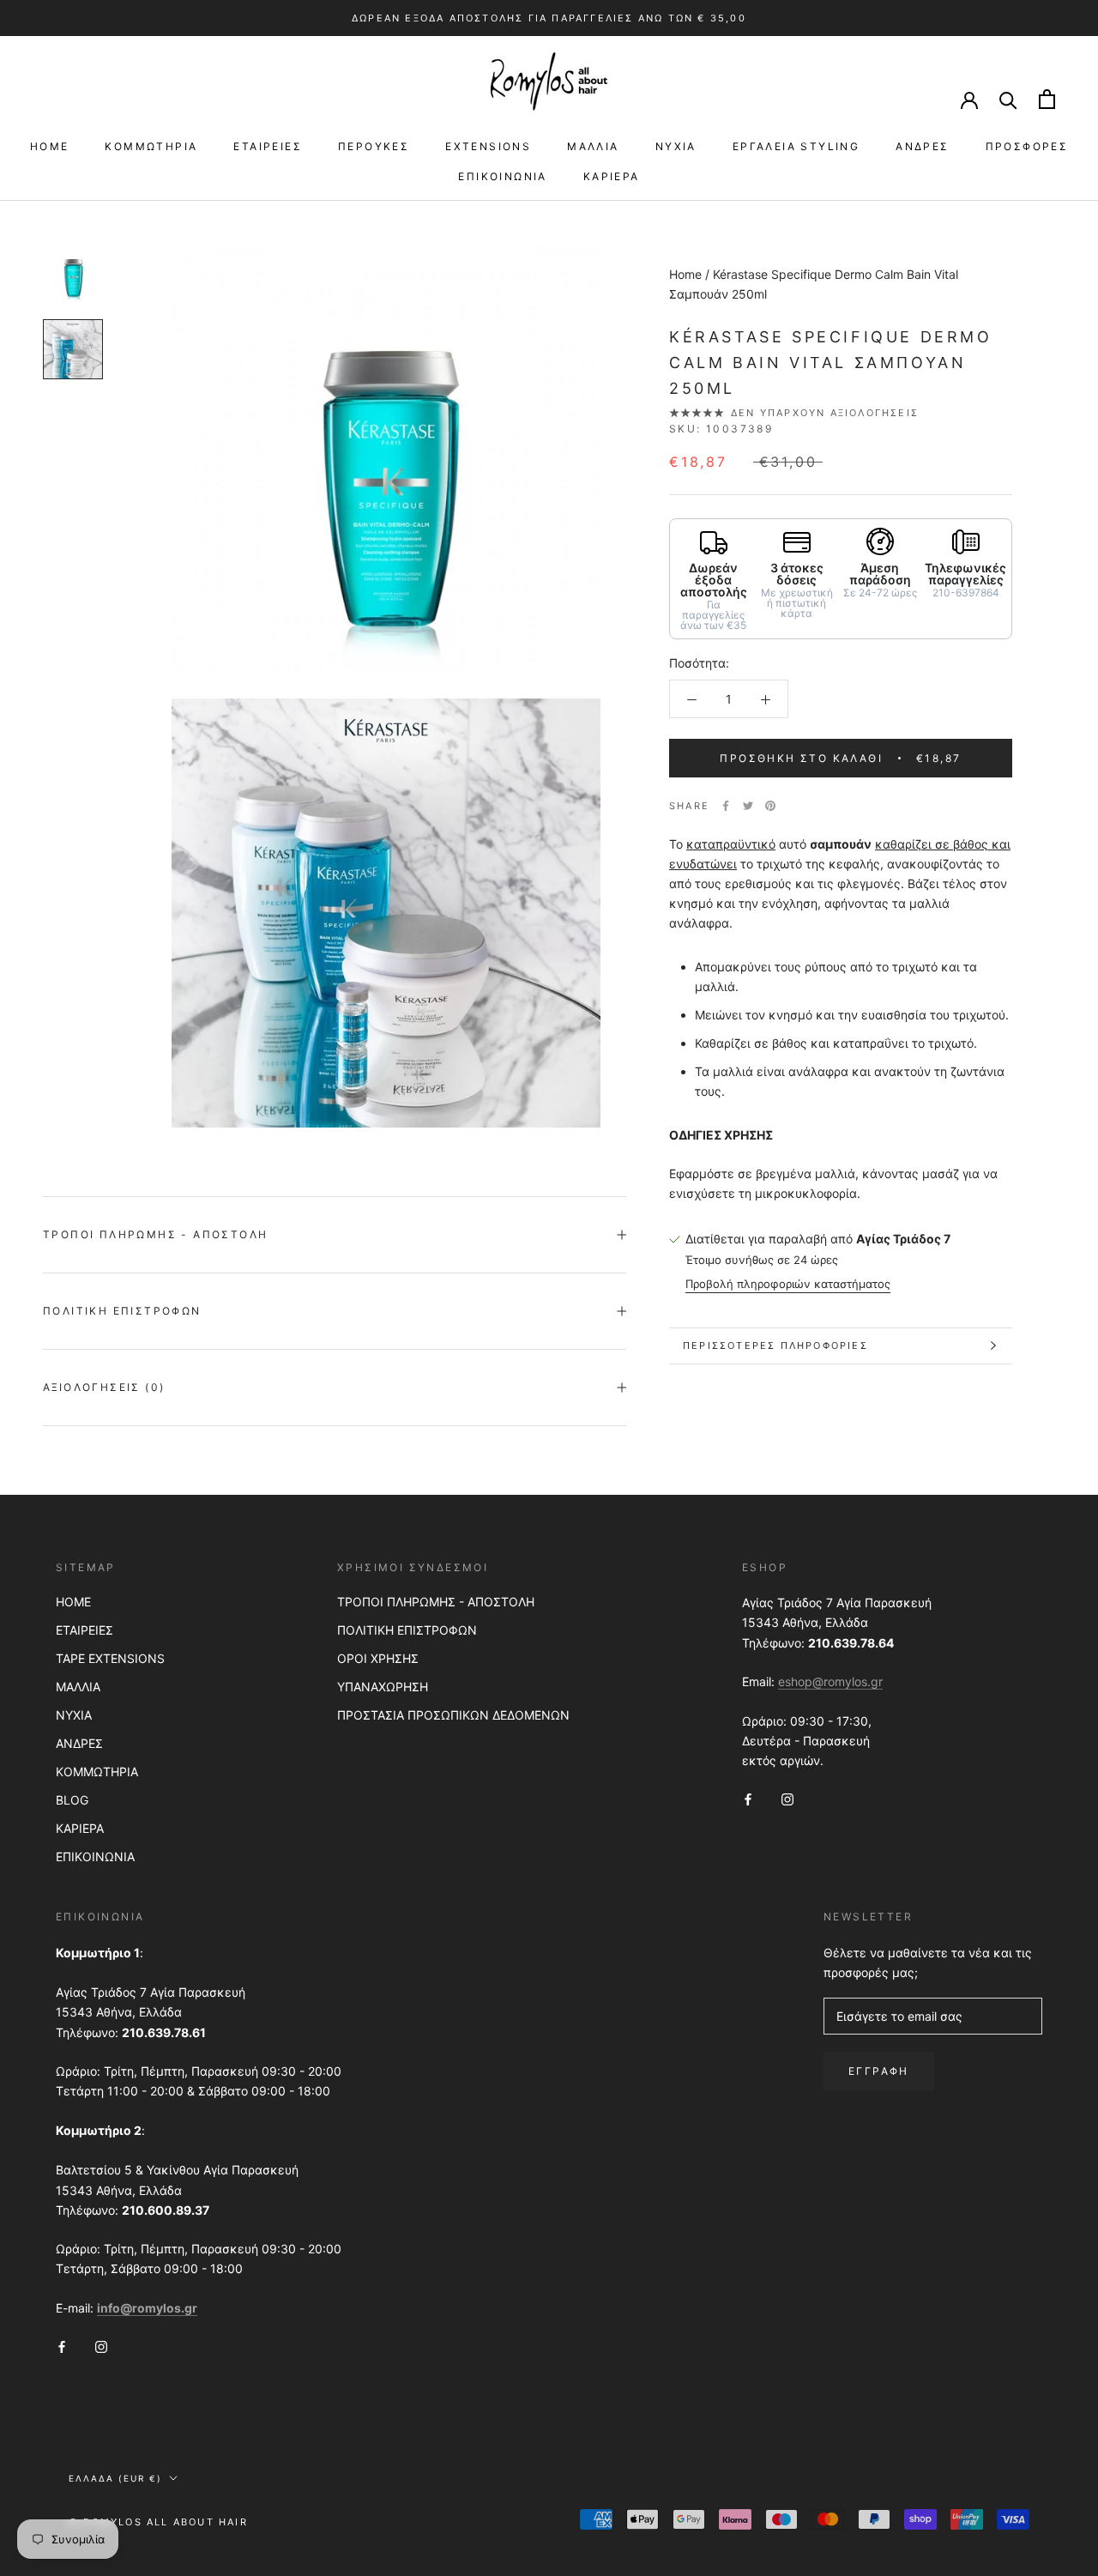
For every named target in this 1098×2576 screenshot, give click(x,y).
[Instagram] (787, 1797)
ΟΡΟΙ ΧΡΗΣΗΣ (378, 1658)
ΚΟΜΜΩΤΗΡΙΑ (151, 146)
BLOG (72, 1800)
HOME (50, 146)
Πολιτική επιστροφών (122, 1311)
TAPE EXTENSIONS (110, 1658)
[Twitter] (748, 806)
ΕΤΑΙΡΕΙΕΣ (268, 146)
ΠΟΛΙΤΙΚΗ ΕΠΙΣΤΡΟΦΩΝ (407, 1630)
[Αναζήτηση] (1008, 99)
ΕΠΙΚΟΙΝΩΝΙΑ (502, 176)
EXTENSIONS (488, 146)
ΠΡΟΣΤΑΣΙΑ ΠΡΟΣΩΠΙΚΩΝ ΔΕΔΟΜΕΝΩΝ (453, 1715)
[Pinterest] (770, 806)
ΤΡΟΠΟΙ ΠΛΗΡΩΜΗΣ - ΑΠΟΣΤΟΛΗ (436, 1602)
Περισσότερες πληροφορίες (775, 1345)
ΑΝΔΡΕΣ (922, 146)
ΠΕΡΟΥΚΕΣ (374, 146)
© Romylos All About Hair (158, 2522)
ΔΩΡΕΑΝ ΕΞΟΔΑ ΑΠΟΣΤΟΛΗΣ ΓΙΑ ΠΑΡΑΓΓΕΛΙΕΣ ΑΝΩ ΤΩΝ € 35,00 (549, 18)
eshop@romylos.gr (830, 1681)
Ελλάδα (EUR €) (115, 2478)
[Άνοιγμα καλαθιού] (1047, 99)
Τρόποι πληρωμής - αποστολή (155, 1234)
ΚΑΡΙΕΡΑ (612, 176)
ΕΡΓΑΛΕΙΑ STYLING (796, 146)
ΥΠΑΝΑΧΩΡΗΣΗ (383, 1687)
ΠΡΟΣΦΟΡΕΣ (1027, 146)
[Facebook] (726, 806)
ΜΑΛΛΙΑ (593, 146)
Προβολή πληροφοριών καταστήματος (788, 1284)
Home (685, 274)
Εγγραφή (879, 2071)
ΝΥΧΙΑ (676, 146)
